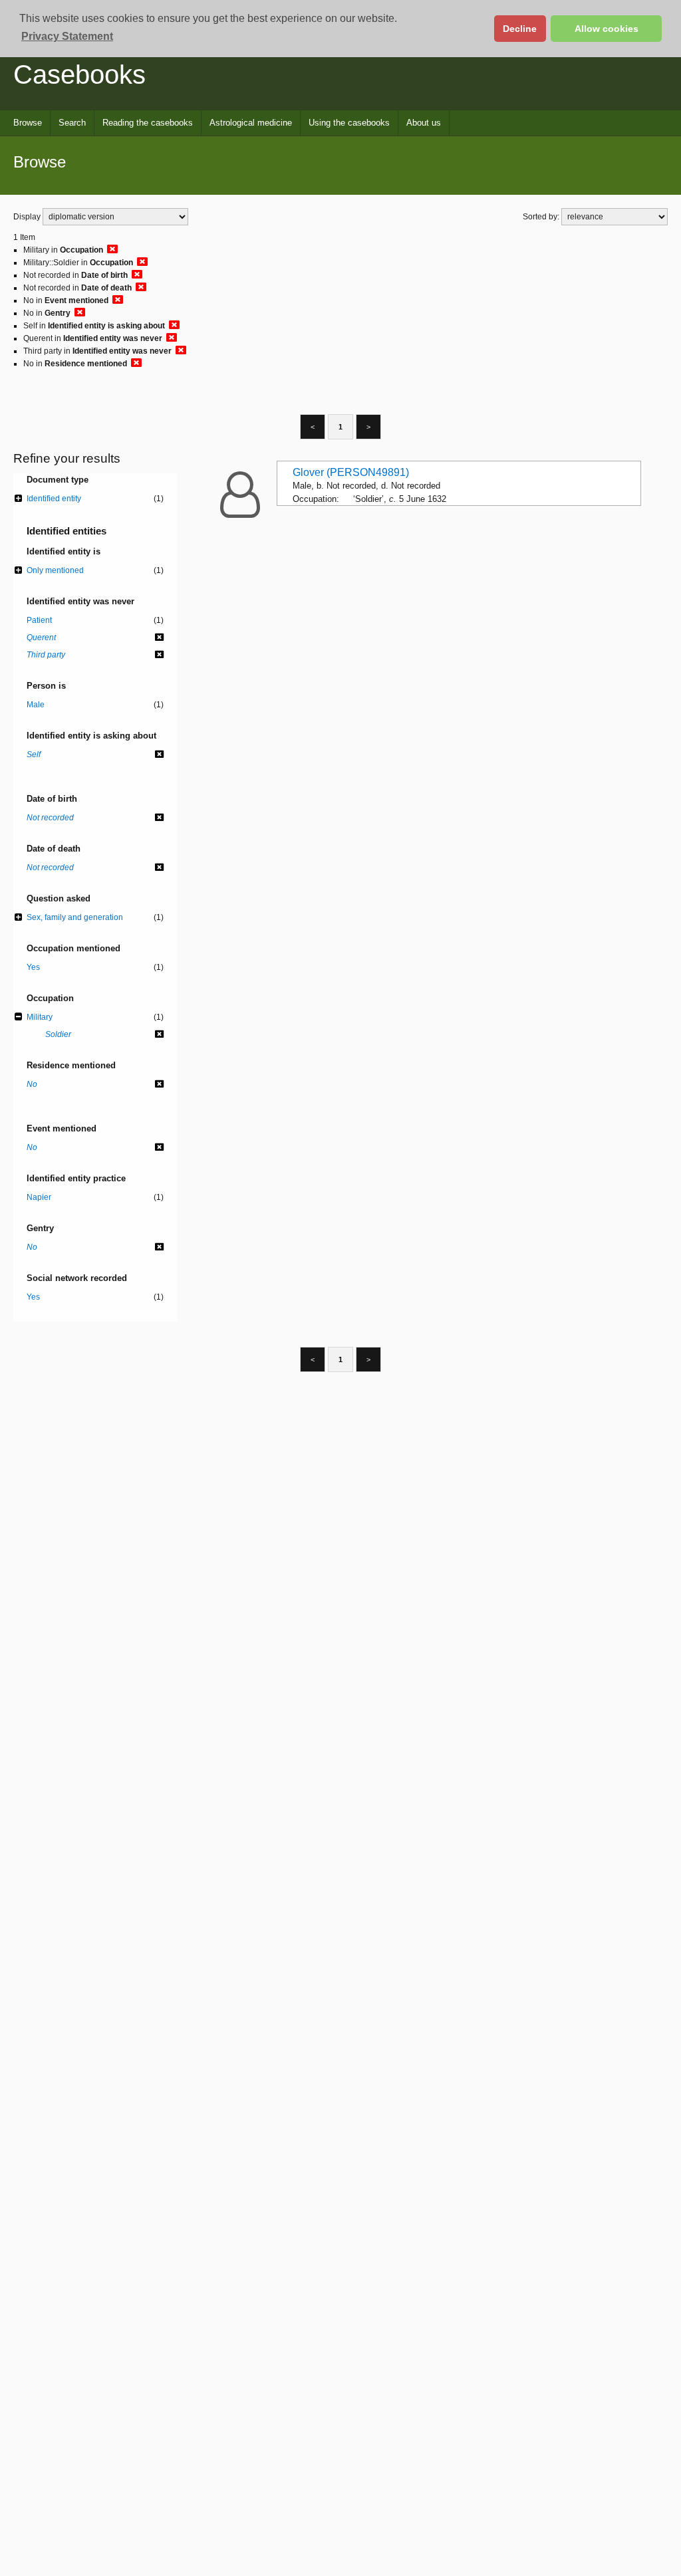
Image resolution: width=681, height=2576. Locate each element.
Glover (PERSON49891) (351, 472)
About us (424, 123)
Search (72, 123)
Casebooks (79, 74)
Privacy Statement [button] (67, 36)
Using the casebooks (349, 123)
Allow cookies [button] (607, 29)
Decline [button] (520, 29)
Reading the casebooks (148, 123)
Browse (28, 123)
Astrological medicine (251, 123)
